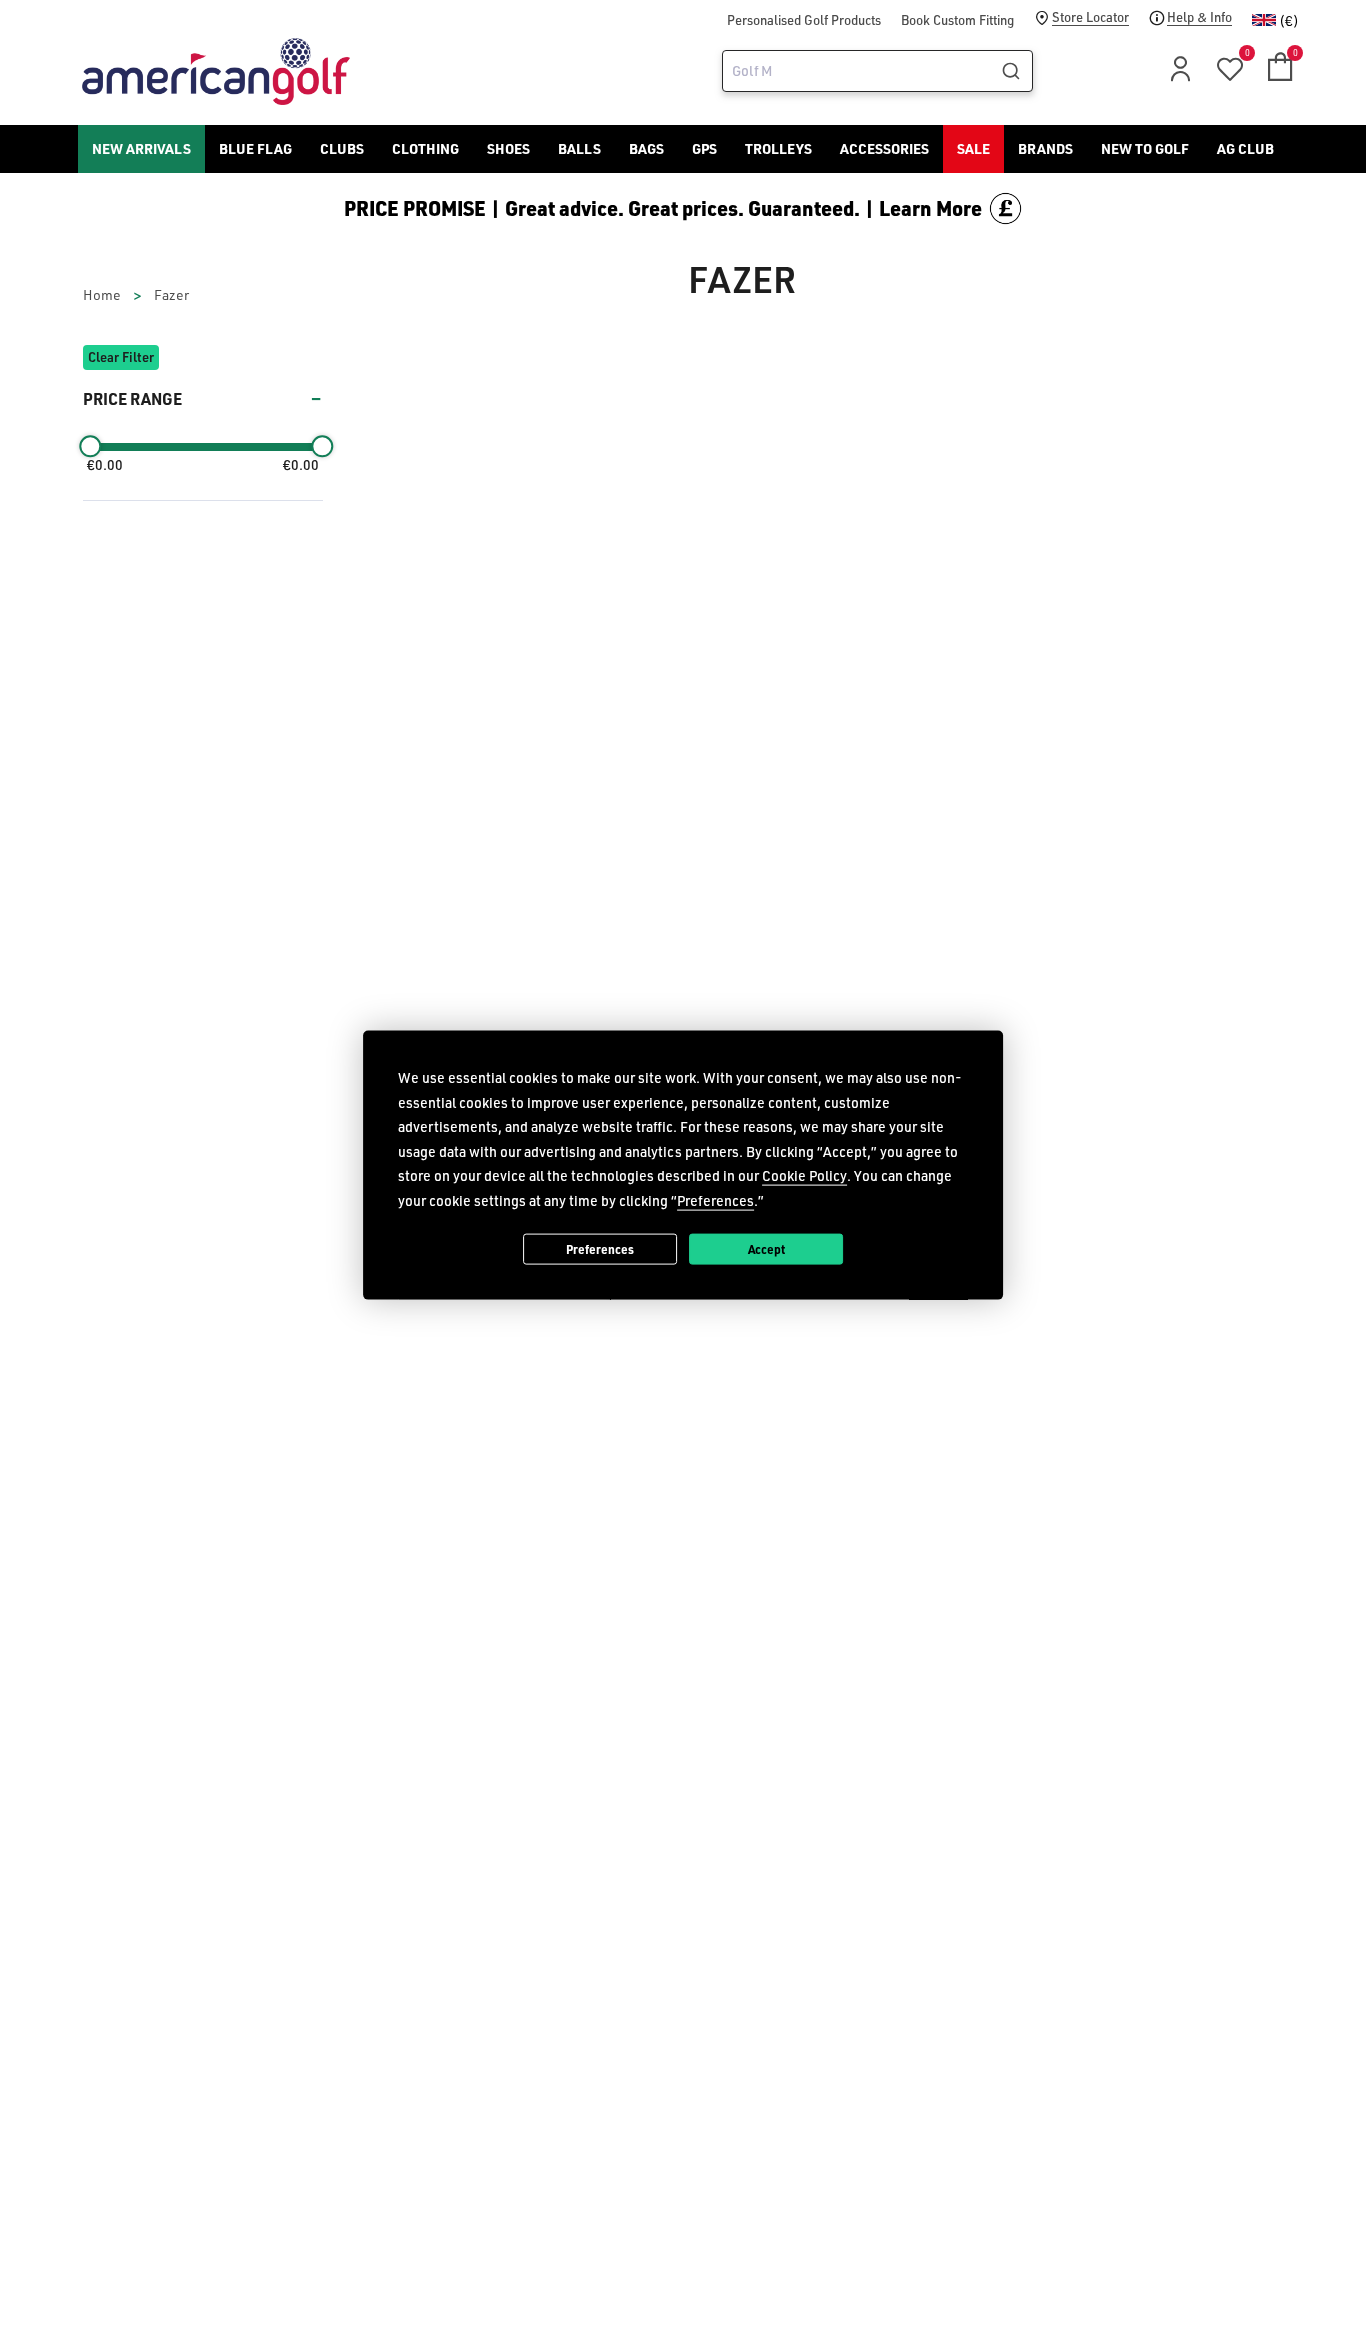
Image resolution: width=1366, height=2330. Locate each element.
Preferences (600, 1248)
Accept (766, 1248)
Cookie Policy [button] (804, 1175)
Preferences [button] (715, 1199)
